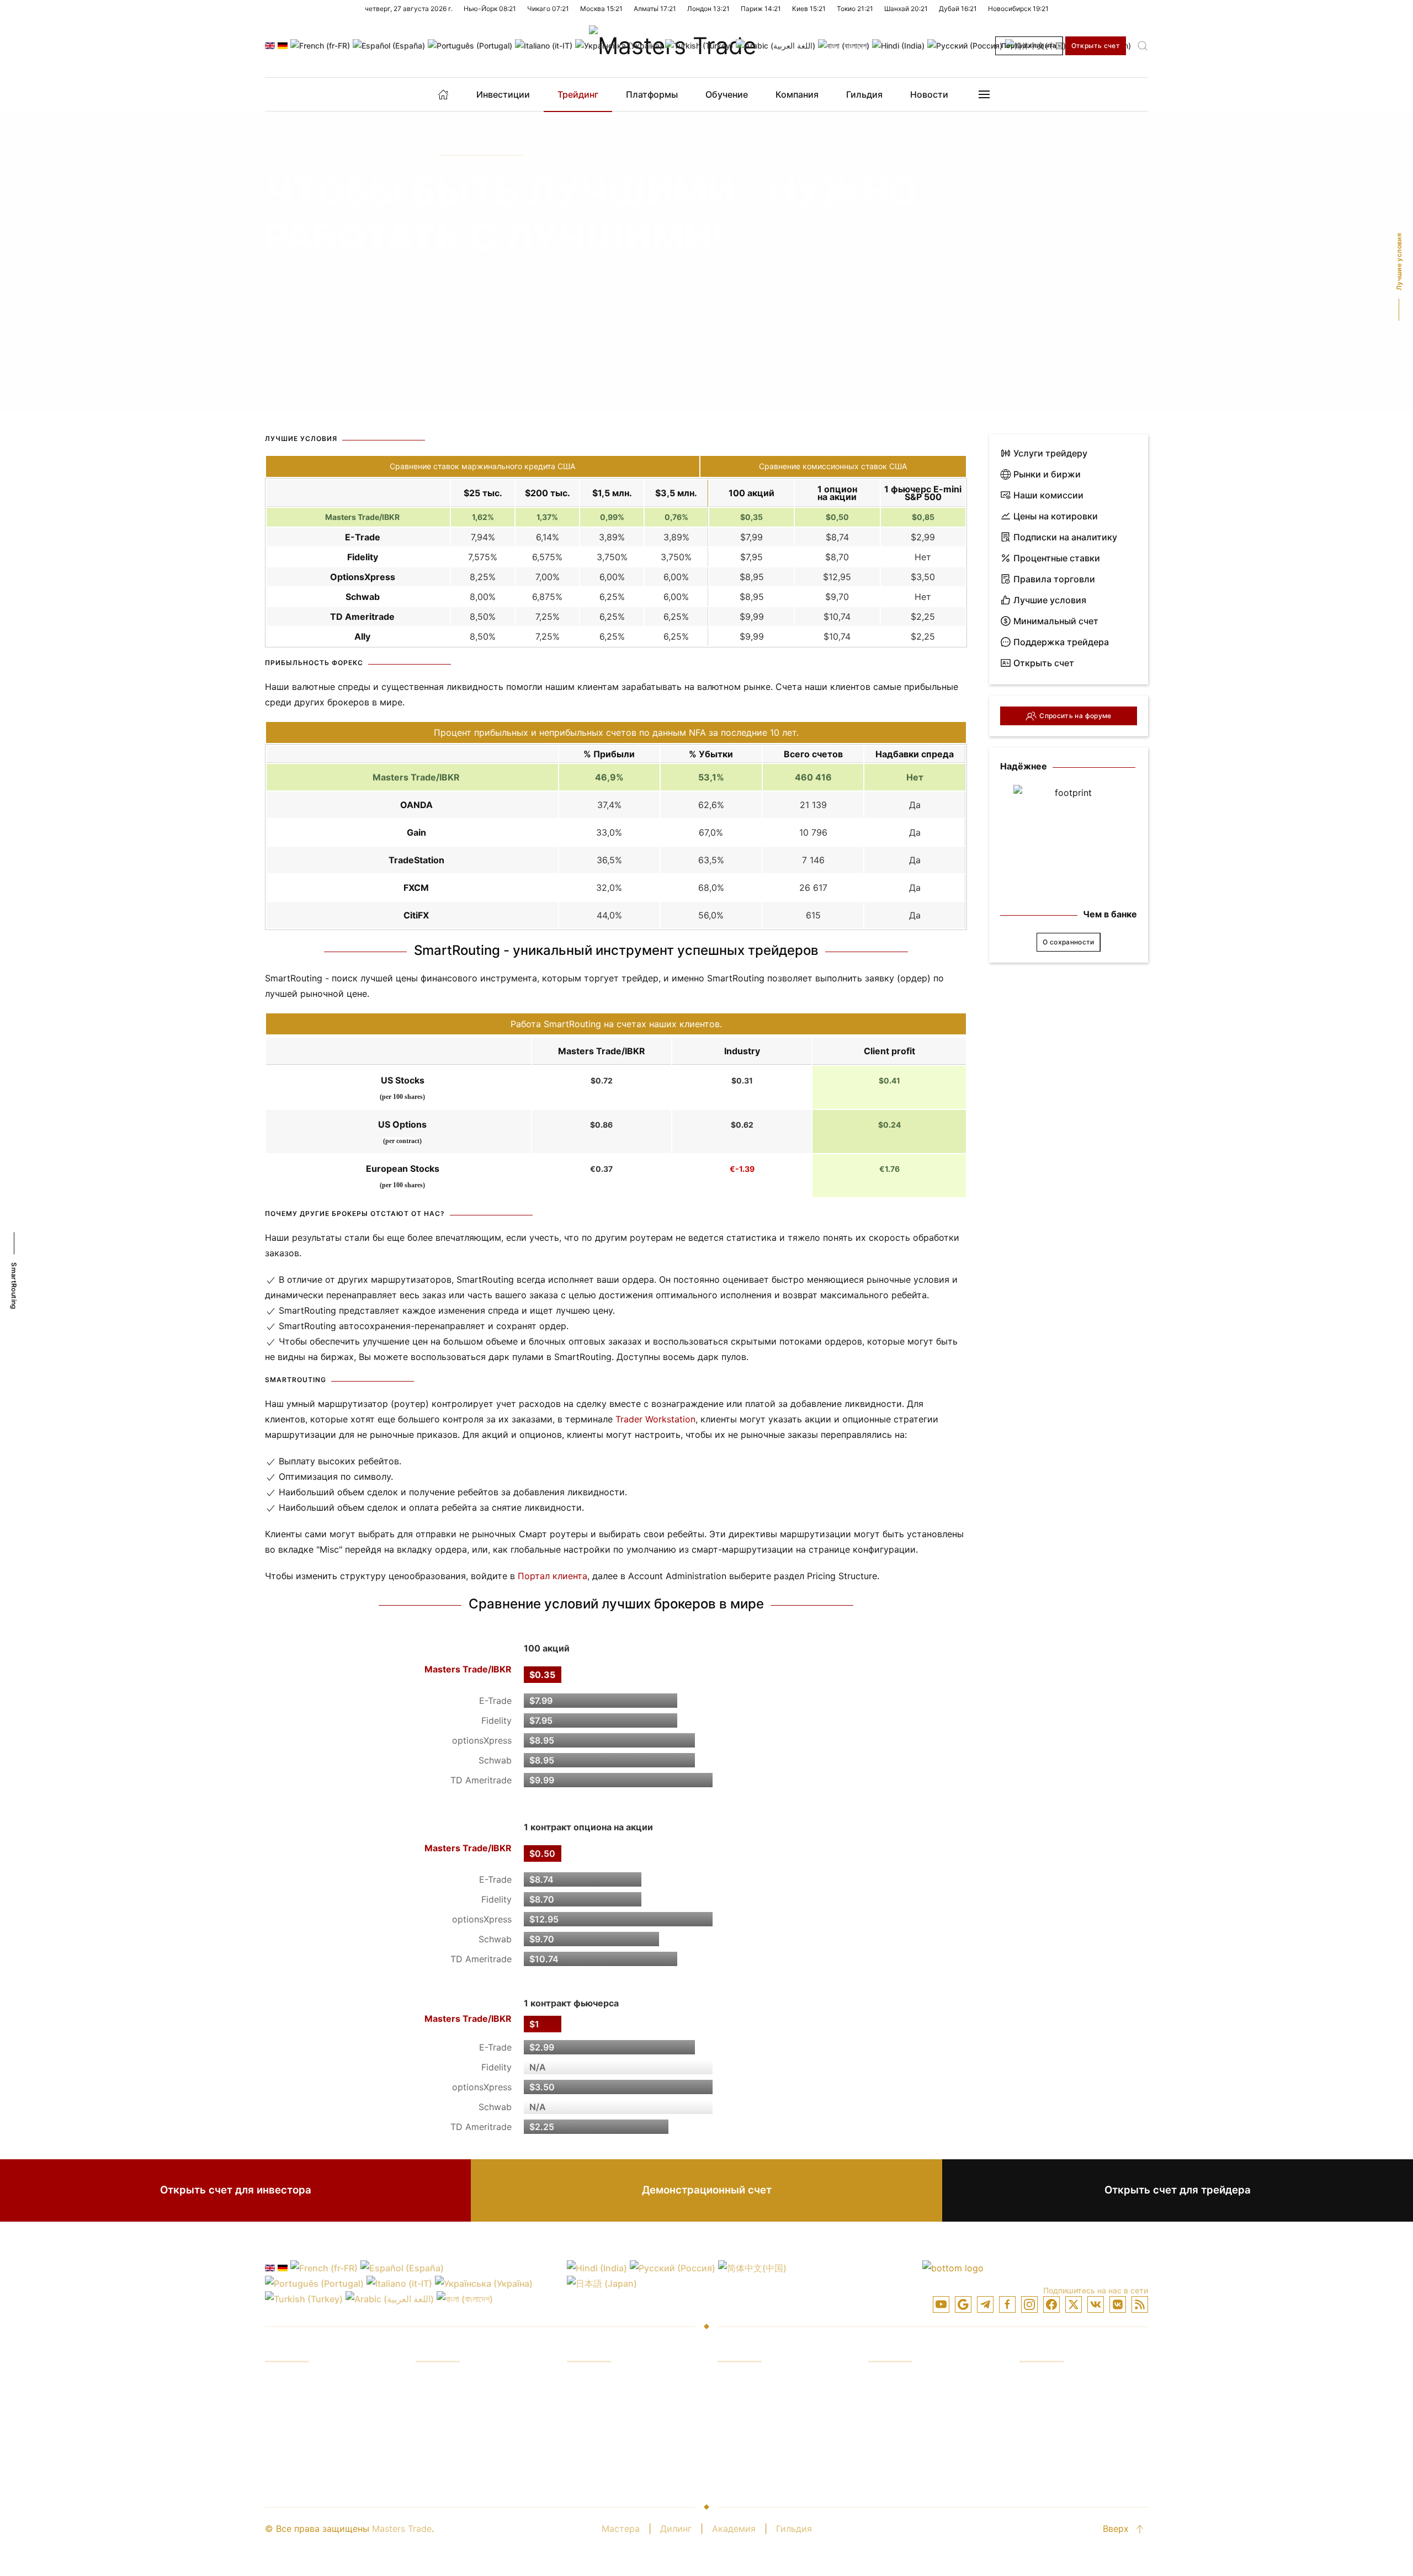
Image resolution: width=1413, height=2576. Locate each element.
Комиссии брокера (608, 2402)
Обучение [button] (727, 94)
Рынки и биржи (1047, 474)
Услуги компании (1057, 2381)
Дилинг (676, 2529)
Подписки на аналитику (1065, 537)
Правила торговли (1054, 579)
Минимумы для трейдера (924, 2465)
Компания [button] (797, 94)
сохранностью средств (392, 350)
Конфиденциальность (915, 2444)
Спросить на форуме (1075, 716)
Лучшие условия (1050, 600)
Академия (734, 2529)
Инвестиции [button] (503, 94)
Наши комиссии (1048, 495)
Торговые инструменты (769, 2444)
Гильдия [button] (864, 94)
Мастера (621, 2529)
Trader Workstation (655, 1419)
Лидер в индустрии (1062, 2402)
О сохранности (1069, 942)
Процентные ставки (1057, 558)
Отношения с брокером (1071, 2444)
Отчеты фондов (450, 2402)
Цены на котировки (1056, 516)
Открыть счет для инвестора (236, 2190)
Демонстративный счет (920, 2423)
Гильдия (794, 2529)
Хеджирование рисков (465, 2444)
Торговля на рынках (309, 2402)
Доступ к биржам (304, 2444)
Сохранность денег (1062, 2423)
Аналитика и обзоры (310, 2465)
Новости (929, 94)
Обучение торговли (308, 2423)
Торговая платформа (763, 2381)
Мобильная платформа (767, 2423)
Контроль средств (455, 2423)
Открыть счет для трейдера (1178, 2190)
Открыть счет (1096, 46)
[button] (1143, 46)
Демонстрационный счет (707, 2190)
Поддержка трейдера (1061, 642)
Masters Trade (402, 2529)
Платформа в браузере (768, 2402)
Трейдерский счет (909, 2402)
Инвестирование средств (321, 2381)
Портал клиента (1029, 46)
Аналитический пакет (765, 2465)
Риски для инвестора (463, 2465)
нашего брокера (484, 335)
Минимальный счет (1056, 621)
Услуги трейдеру (1050, 453)
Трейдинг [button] (578, 94)
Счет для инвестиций (916, 2381)
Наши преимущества (462, 2381)
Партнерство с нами (1064, 2465)
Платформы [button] (652, 94)
